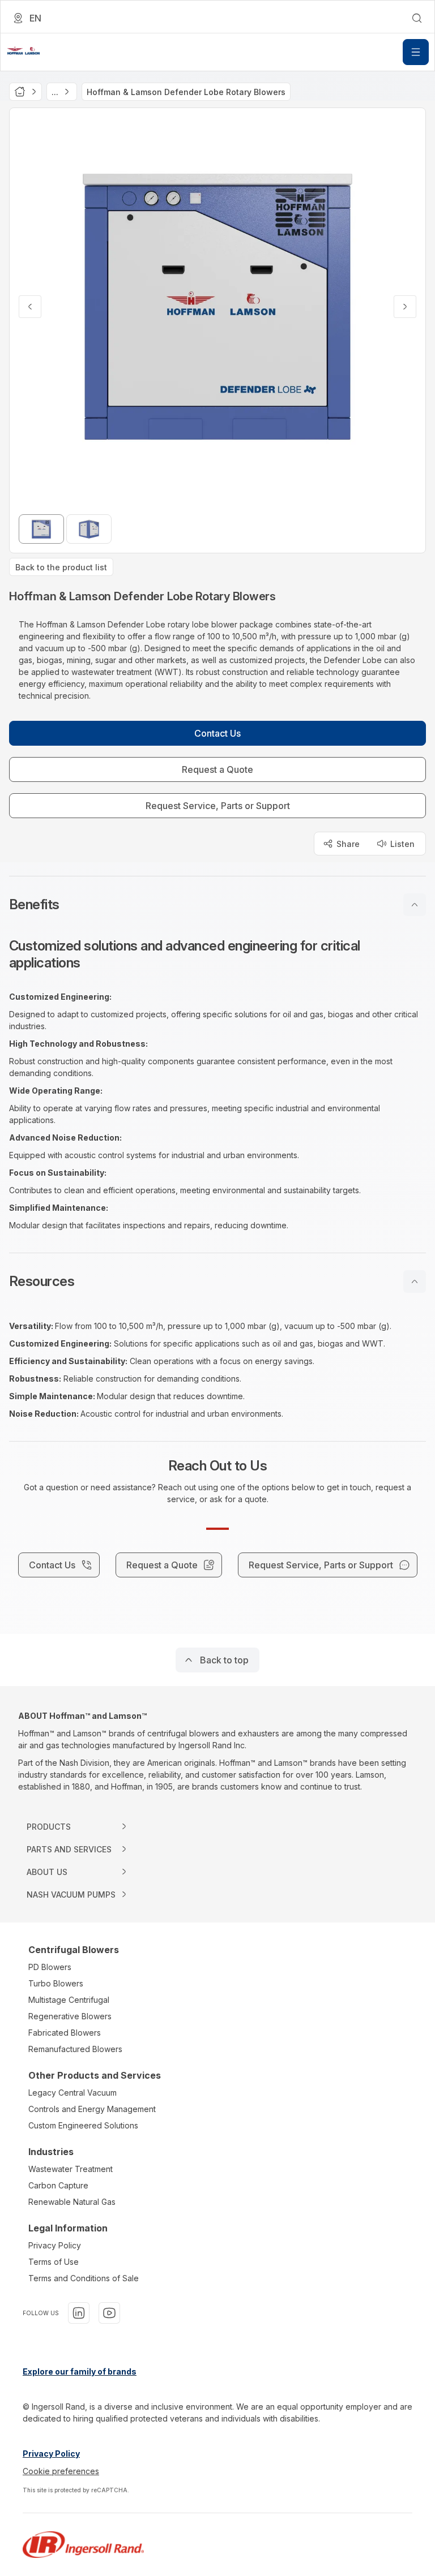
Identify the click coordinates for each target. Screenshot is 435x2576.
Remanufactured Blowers (75, 2049)
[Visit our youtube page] (109, 2313)
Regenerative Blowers (70, 2016)
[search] (417, 18)
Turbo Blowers (56, 1983)
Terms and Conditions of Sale (84, 2278)
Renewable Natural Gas (72, 2202)
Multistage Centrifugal (69, 2000)
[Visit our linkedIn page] (79, 2313)
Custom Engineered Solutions (83, 2125)
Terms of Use (54, 2262)
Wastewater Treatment (71, 2169)
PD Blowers (50, 1967)
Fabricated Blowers (65, 2033)
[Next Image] (405, 307)
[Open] (416, 52)
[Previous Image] (30, 307)
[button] (217, 905)
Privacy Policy (55, 2245)
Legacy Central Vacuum (72, 2093)
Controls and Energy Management (92, 2109)
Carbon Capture (58, 2185)
